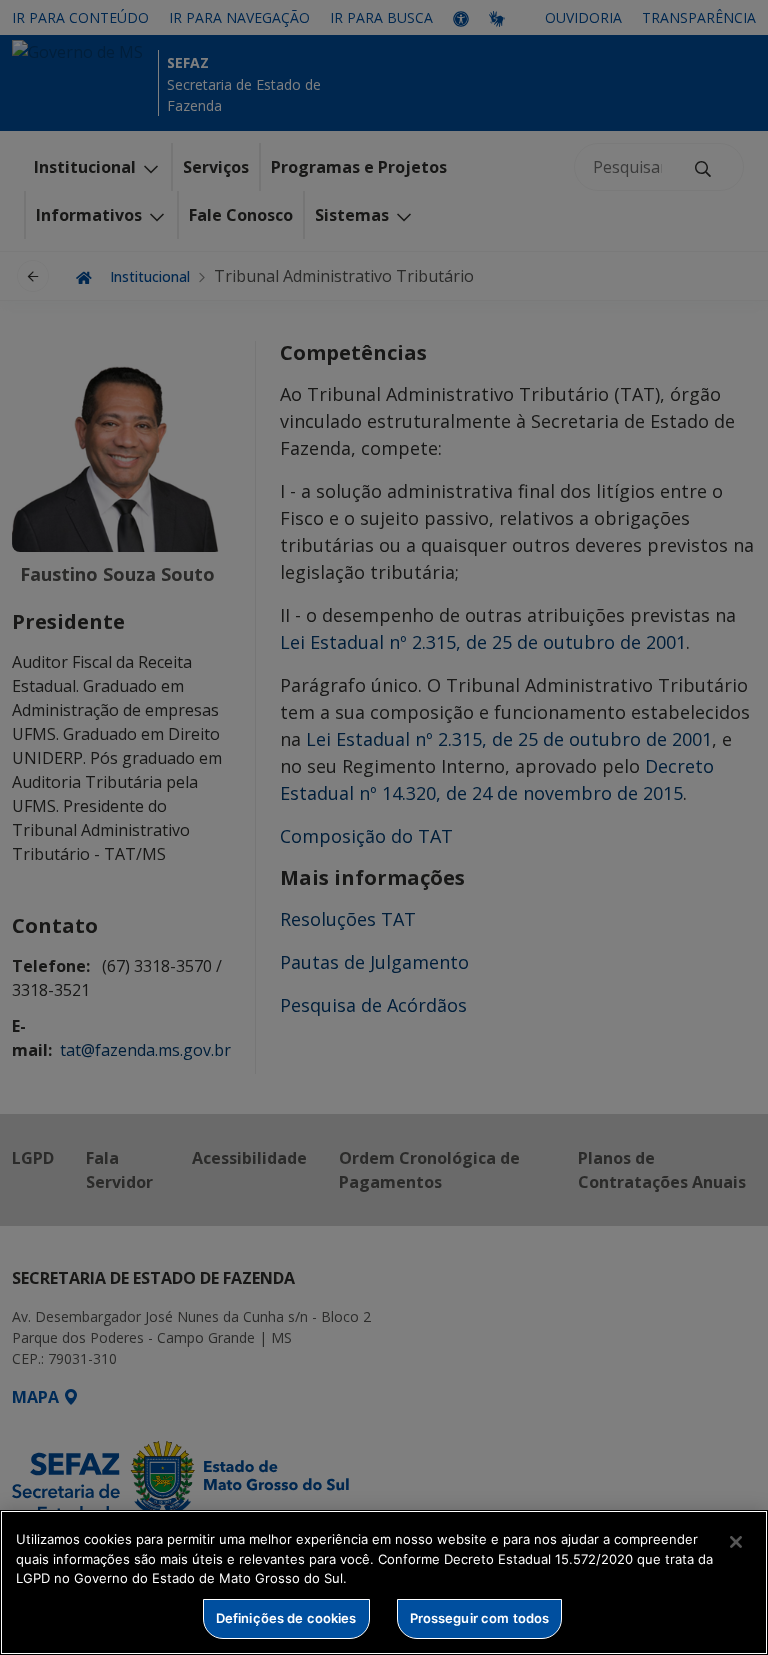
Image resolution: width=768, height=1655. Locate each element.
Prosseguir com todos (480, 1618)
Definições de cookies (286, 1618)
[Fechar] (736, 1542)
